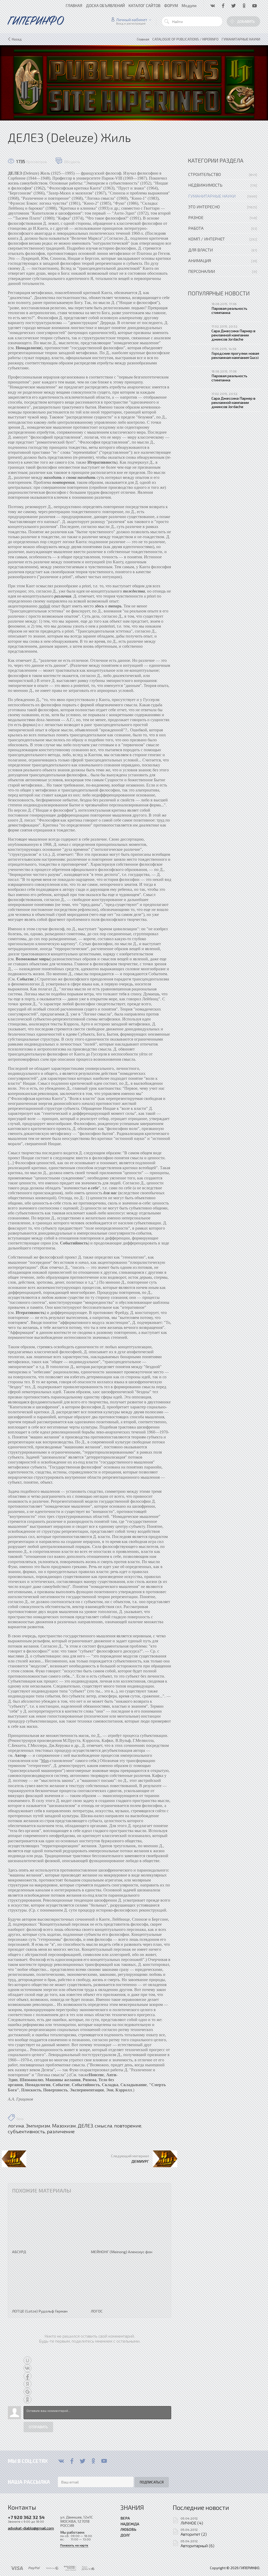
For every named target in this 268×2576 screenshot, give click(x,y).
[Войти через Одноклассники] (27, 2400)
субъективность (26, 2131)
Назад (17, 39)
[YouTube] (104, 2461)
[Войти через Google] (27, 2392)
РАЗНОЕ (196, 217)
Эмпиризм (38, 2126)
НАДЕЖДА (130, 2524)
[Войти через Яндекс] (27, 2384)
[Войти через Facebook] (27, 2376)
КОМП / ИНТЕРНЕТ (206, 239)
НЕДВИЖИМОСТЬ (205, 185)
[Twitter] (83, 2461)
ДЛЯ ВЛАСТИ (200, 250)
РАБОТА (196, 228)
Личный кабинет (132, 20)
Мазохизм (64, 2126)
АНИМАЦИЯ (200, 260)
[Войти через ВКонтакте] (27, 2368)
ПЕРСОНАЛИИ (202, 271)
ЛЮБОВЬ (128, 2529)
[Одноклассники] (93, 2461)
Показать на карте (74, 2545)
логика (16, 2126)
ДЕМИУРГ (140, 2161)
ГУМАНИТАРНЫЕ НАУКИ (212, 196)
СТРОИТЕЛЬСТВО (205, 174)
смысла (104, 2126)
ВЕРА (125, 2518)
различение (61, 2131)
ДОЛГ (125, 2535)
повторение (128, 2126)
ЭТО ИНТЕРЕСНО (204, 207)
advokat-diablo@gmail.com (31, 2528)
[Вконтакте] (61, 2461)
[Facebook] (72, 2461)
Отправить (38, 2427)
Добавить (246, 21)
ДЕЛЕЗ (85, 2126)
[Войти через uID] (27, 2360)
